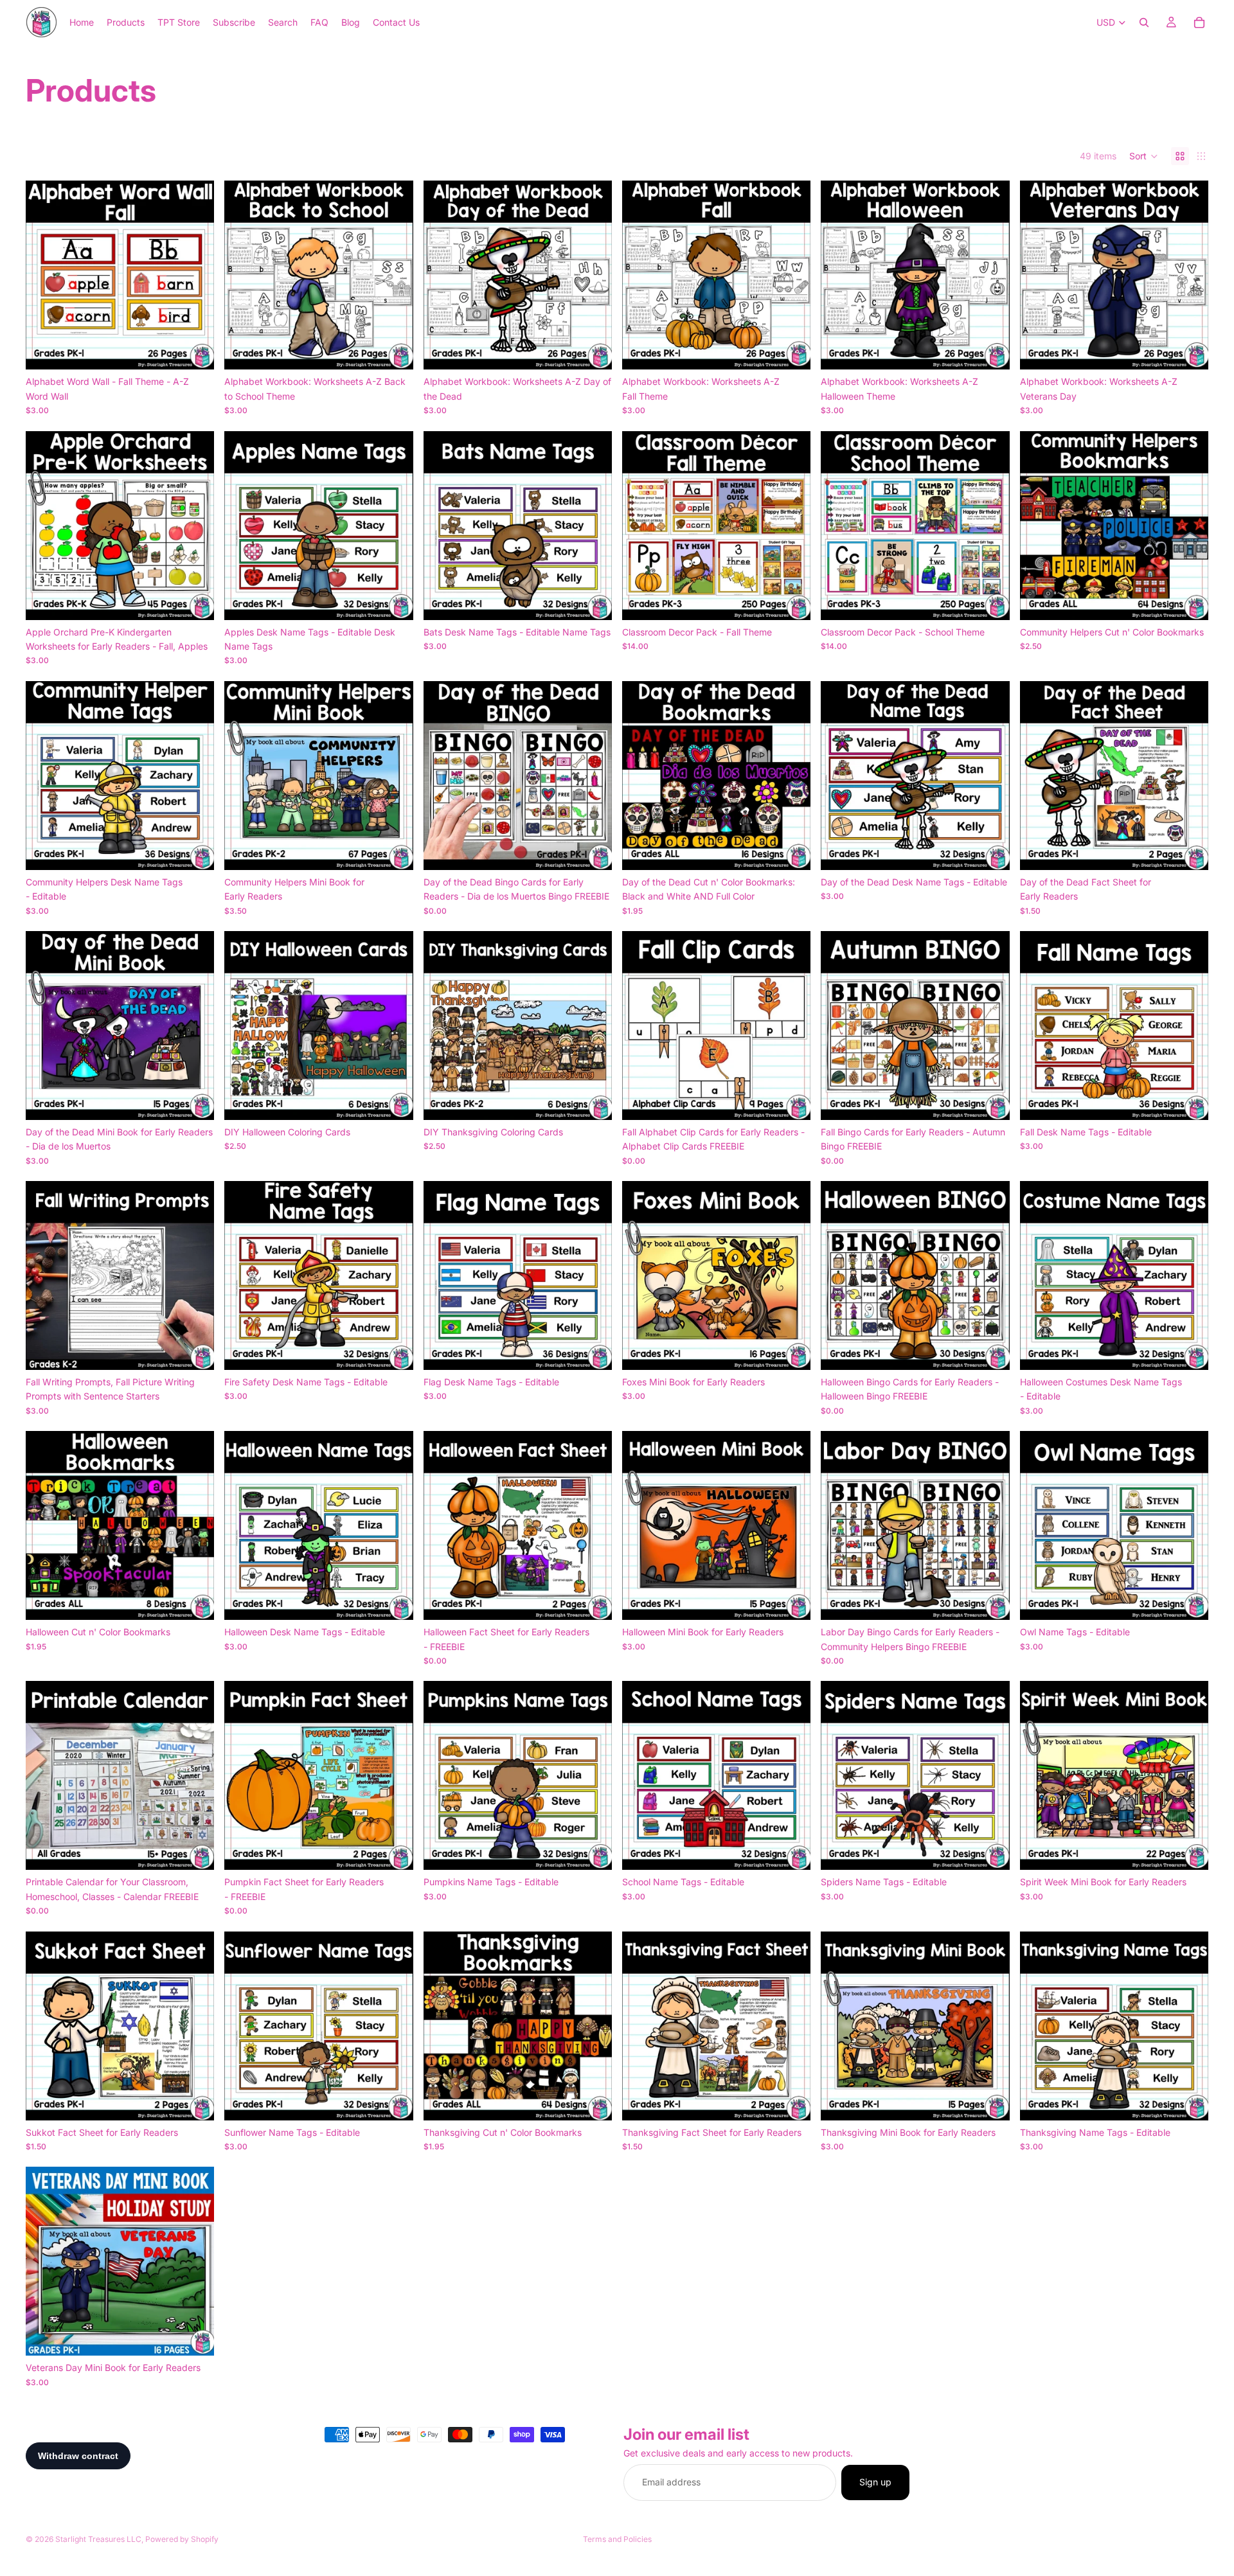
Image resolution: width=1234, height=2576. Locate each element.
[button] (1144, 156)
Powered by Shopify (182, 2539)
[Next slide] (195, 275)
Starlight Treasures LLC (98, 2539)
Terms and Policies (617, 2539)
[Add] (195, 350)
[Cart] (1199, 22)
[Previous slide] (45, 275)
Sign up (875, 2483)
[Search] (1144, 22)
